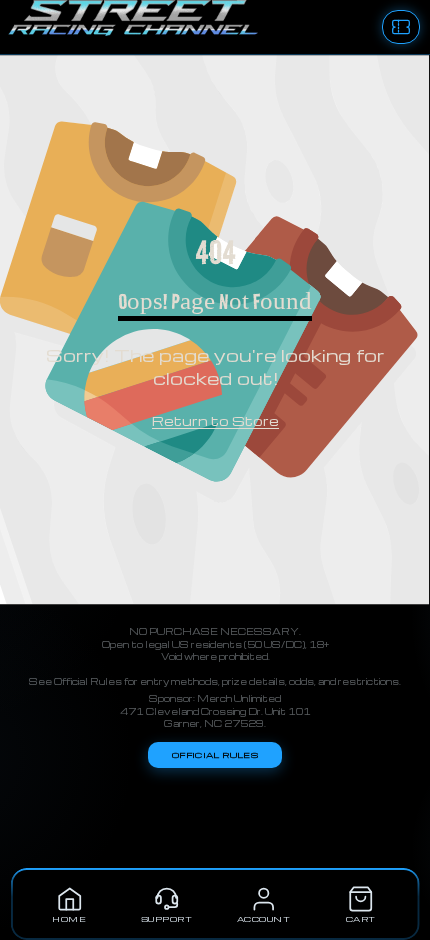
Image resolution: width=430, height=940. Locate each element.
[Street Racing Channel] (8, 27)
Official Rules (215, 755)
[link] (215, 421)
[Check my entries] (401, 27)
